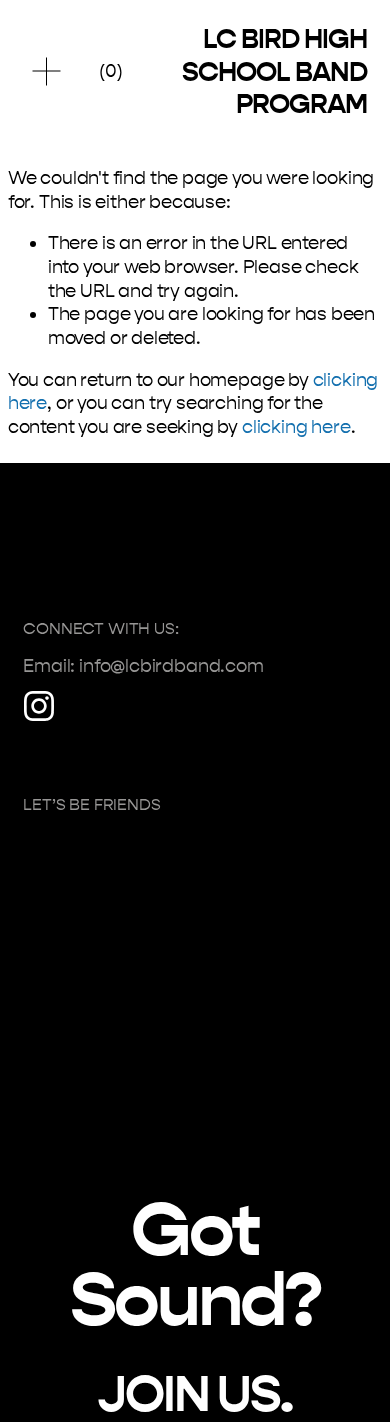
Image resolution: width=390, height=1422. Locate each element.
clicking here (296, 427)
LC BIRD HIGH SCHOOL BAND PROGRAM (274, 71)
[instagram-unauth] (39, 706)
